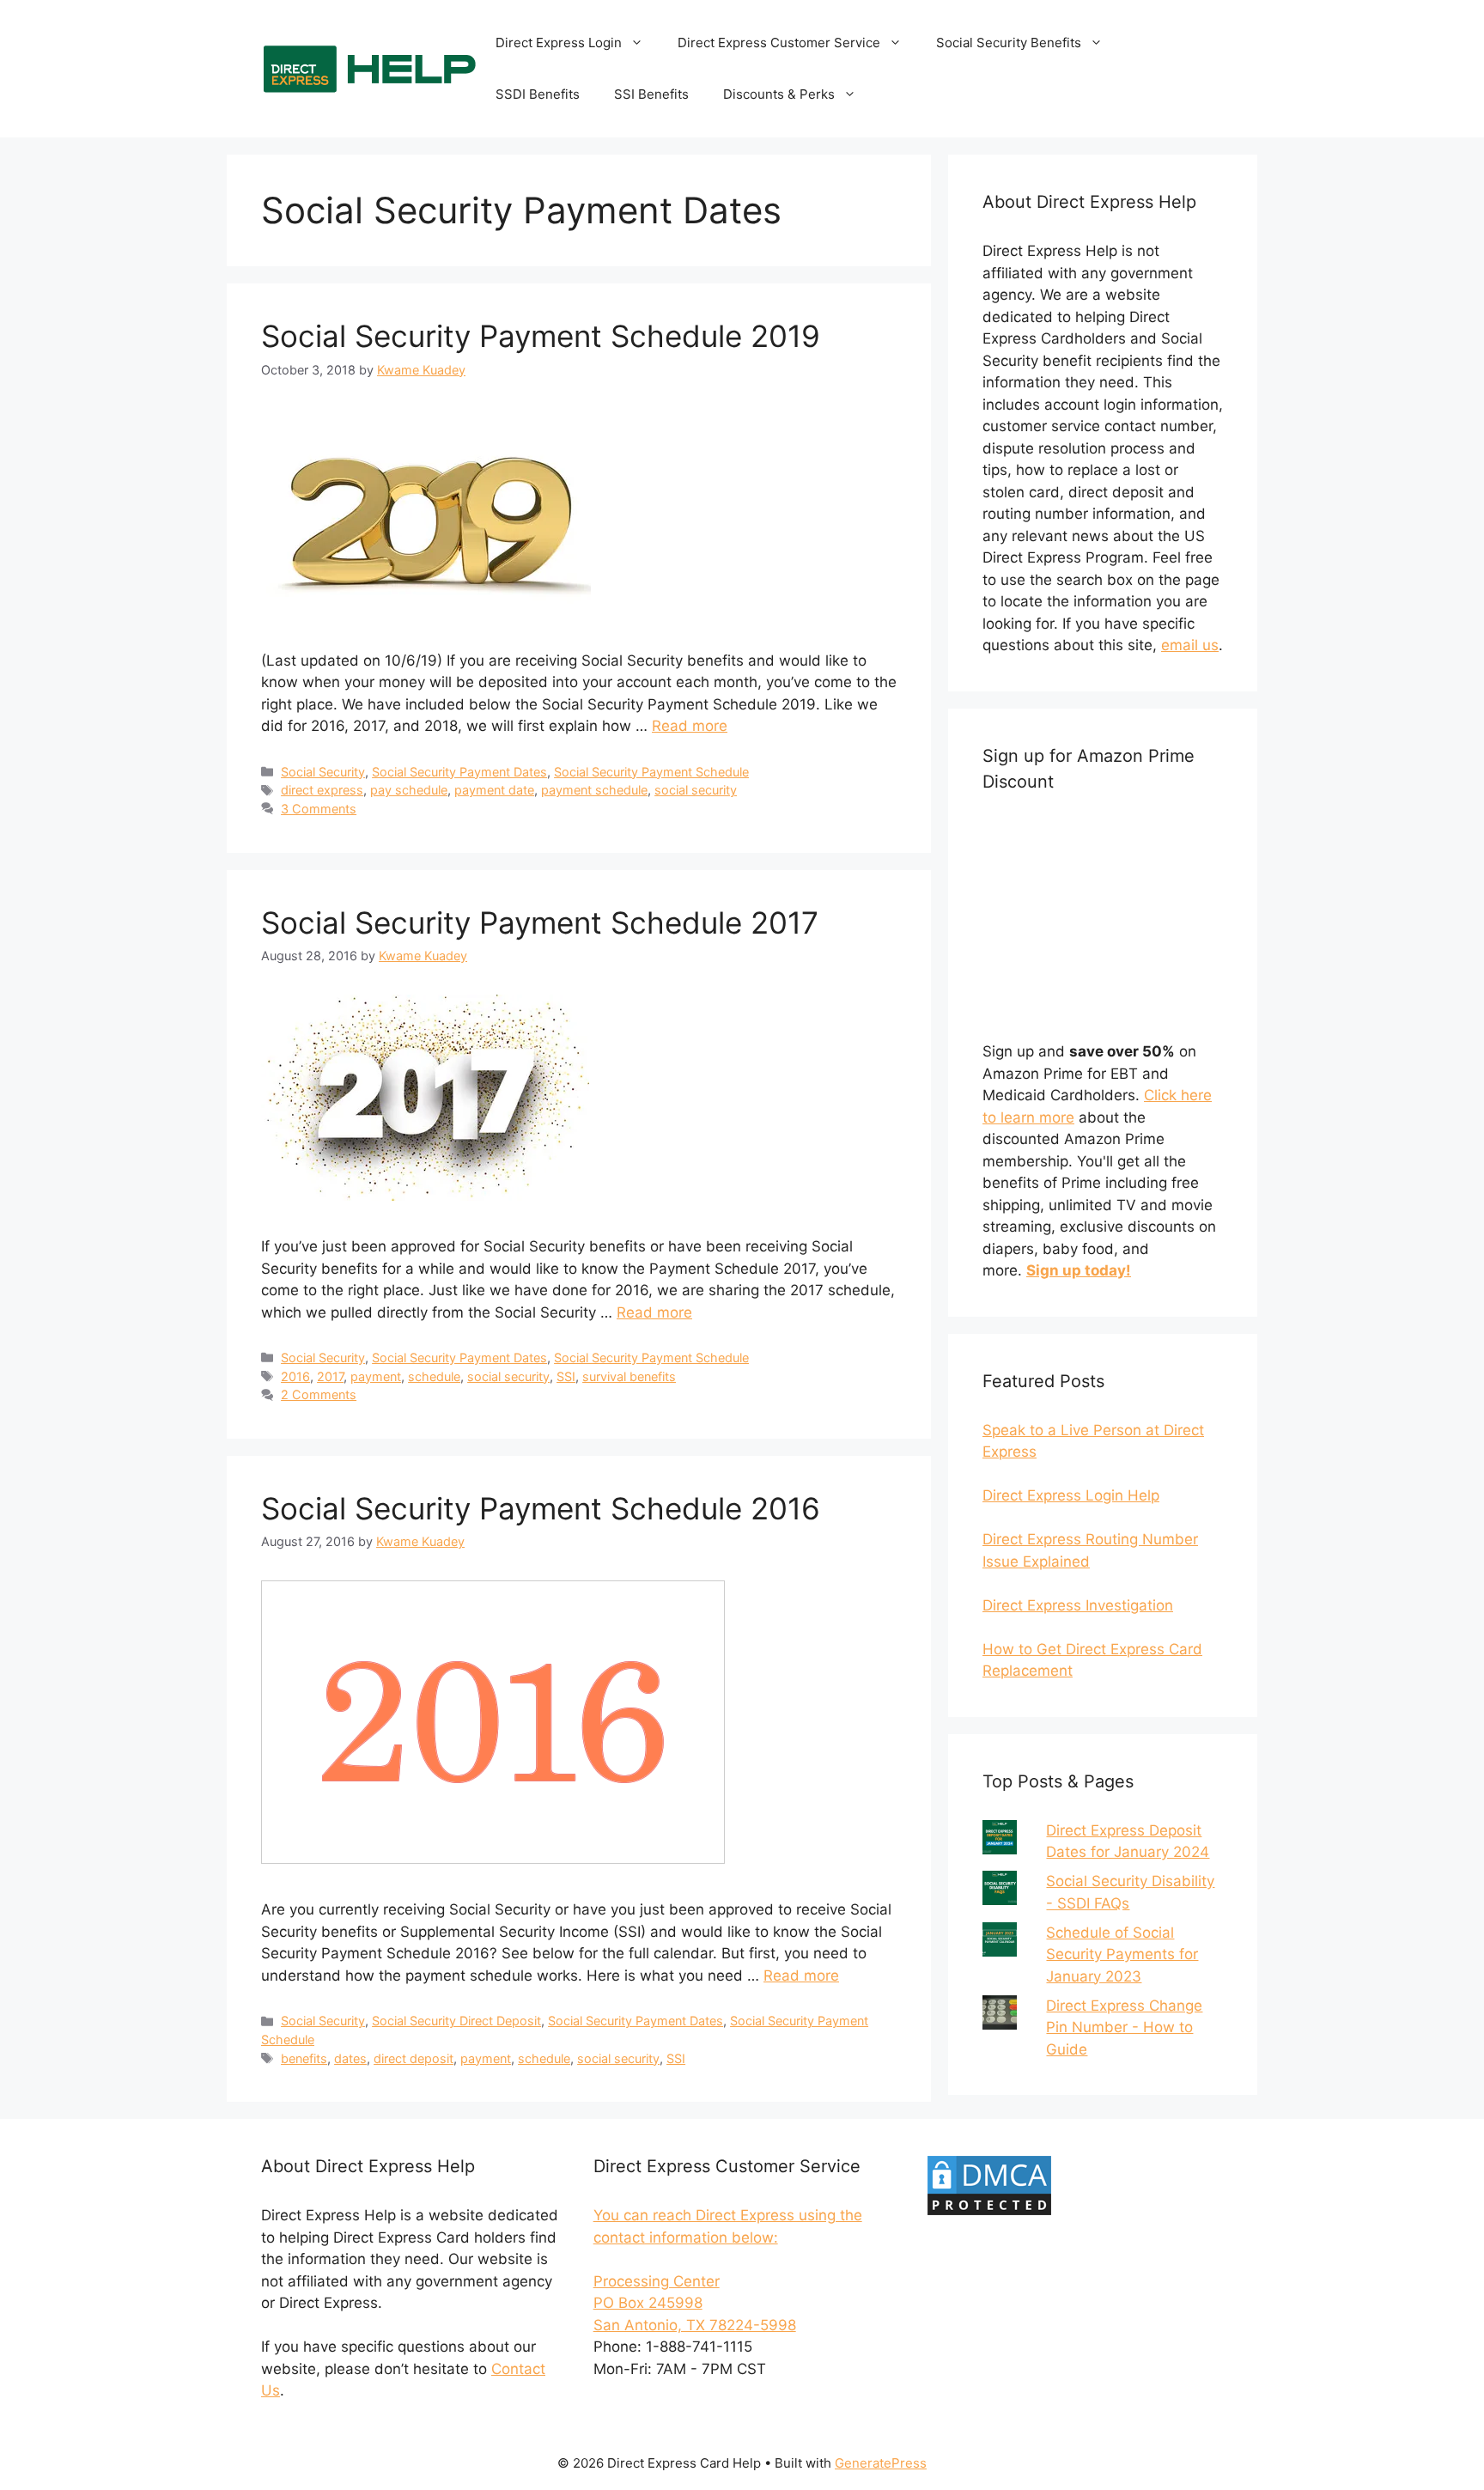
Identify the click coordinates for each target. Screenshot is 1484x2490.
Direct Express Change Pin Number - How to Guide (1124, 2027)
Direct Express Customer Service (779, 43)
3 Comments (319, 809)
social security (696, 790)
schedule (434, 1376)
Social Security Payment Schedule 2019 (541, 336)
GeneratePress (881, 2463)
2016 (295, 1376)
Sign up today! (1079, 1270)
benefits (304, 2058)
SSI (566, 1376)
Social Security (323, 772)
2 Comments (319, 1394)
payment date (494, 790)
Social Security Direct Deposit (456, 2021)
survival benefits (629, 1376)
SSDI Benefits (538, 94)
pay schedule (409, 790)
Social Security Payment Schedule (651, 772)
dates (350, 2058)
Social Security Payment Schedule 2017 (540, 922)
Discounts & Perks (779, 94)
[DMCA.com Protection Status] (989, 2213)
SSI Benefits (651, 94)
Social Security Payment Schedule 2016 (541, 1508)
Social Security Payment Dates (459, 772)
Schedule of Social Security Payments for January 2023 (1122, 1954)
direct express (322, 790)
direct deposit (414, 2058)
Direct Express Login (559, 43)
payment (376, 1376)
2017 (330, 1376)
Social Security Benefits (1009, 43)
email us (1190, 645)
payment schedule (594, 790)
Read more (690, 726)
